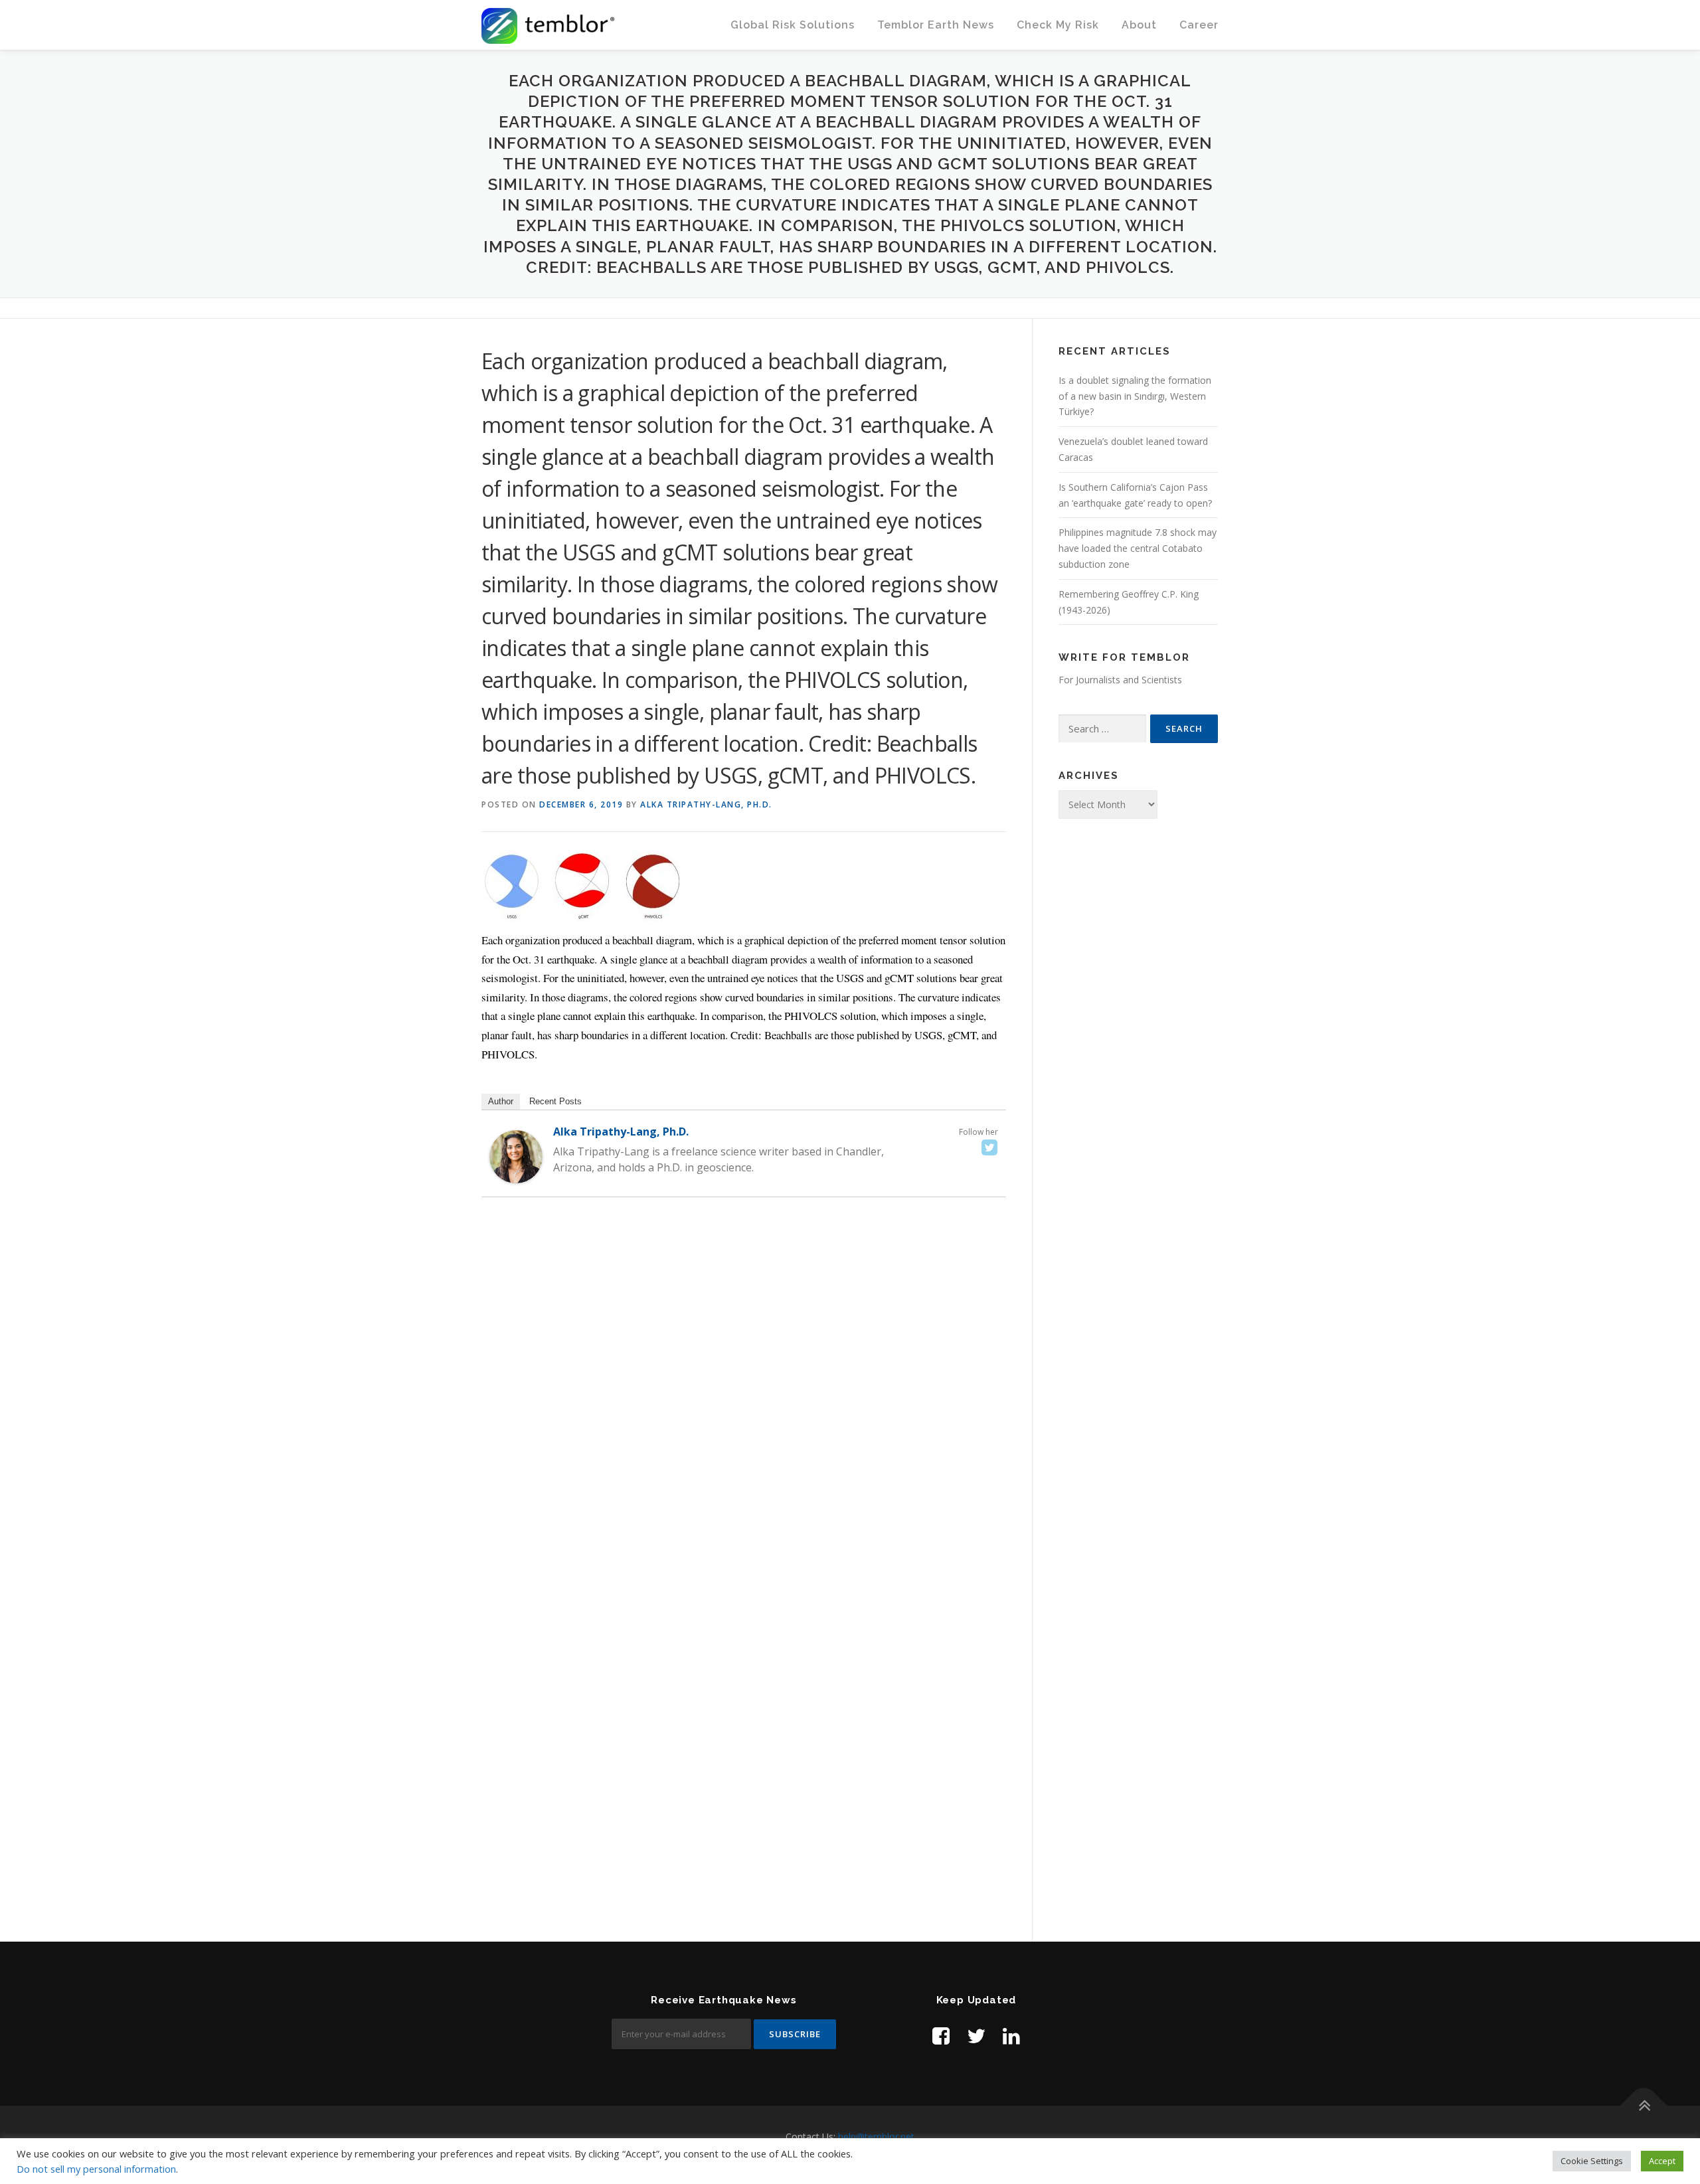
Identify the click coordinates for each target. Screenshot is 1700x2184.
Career (1199, 25)
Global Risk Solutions (793, 25)
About (1139, 25)
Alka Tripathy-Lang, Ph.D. (706, 804)
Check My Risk (1058, 25)
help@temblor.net (876, 2137)
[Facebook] (941, 2036)
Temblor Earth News (936, 25)
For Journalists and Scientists (1120, 680)
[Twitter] (989, 1147)
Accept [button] (1662, 2161)
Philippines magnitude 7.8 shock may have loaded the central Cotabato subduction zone (1138, 548)
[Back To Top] (1644, 2106)
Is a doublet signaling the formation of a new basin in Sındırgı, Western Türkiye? (1135, 396)
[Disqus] (744, 1400)
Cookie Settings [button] (1592, 2161)
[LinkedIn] (1011, 2036)
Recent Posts (555, 1101)
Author (501, 1101)
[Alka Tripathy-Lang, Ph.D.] (516, 1156)
